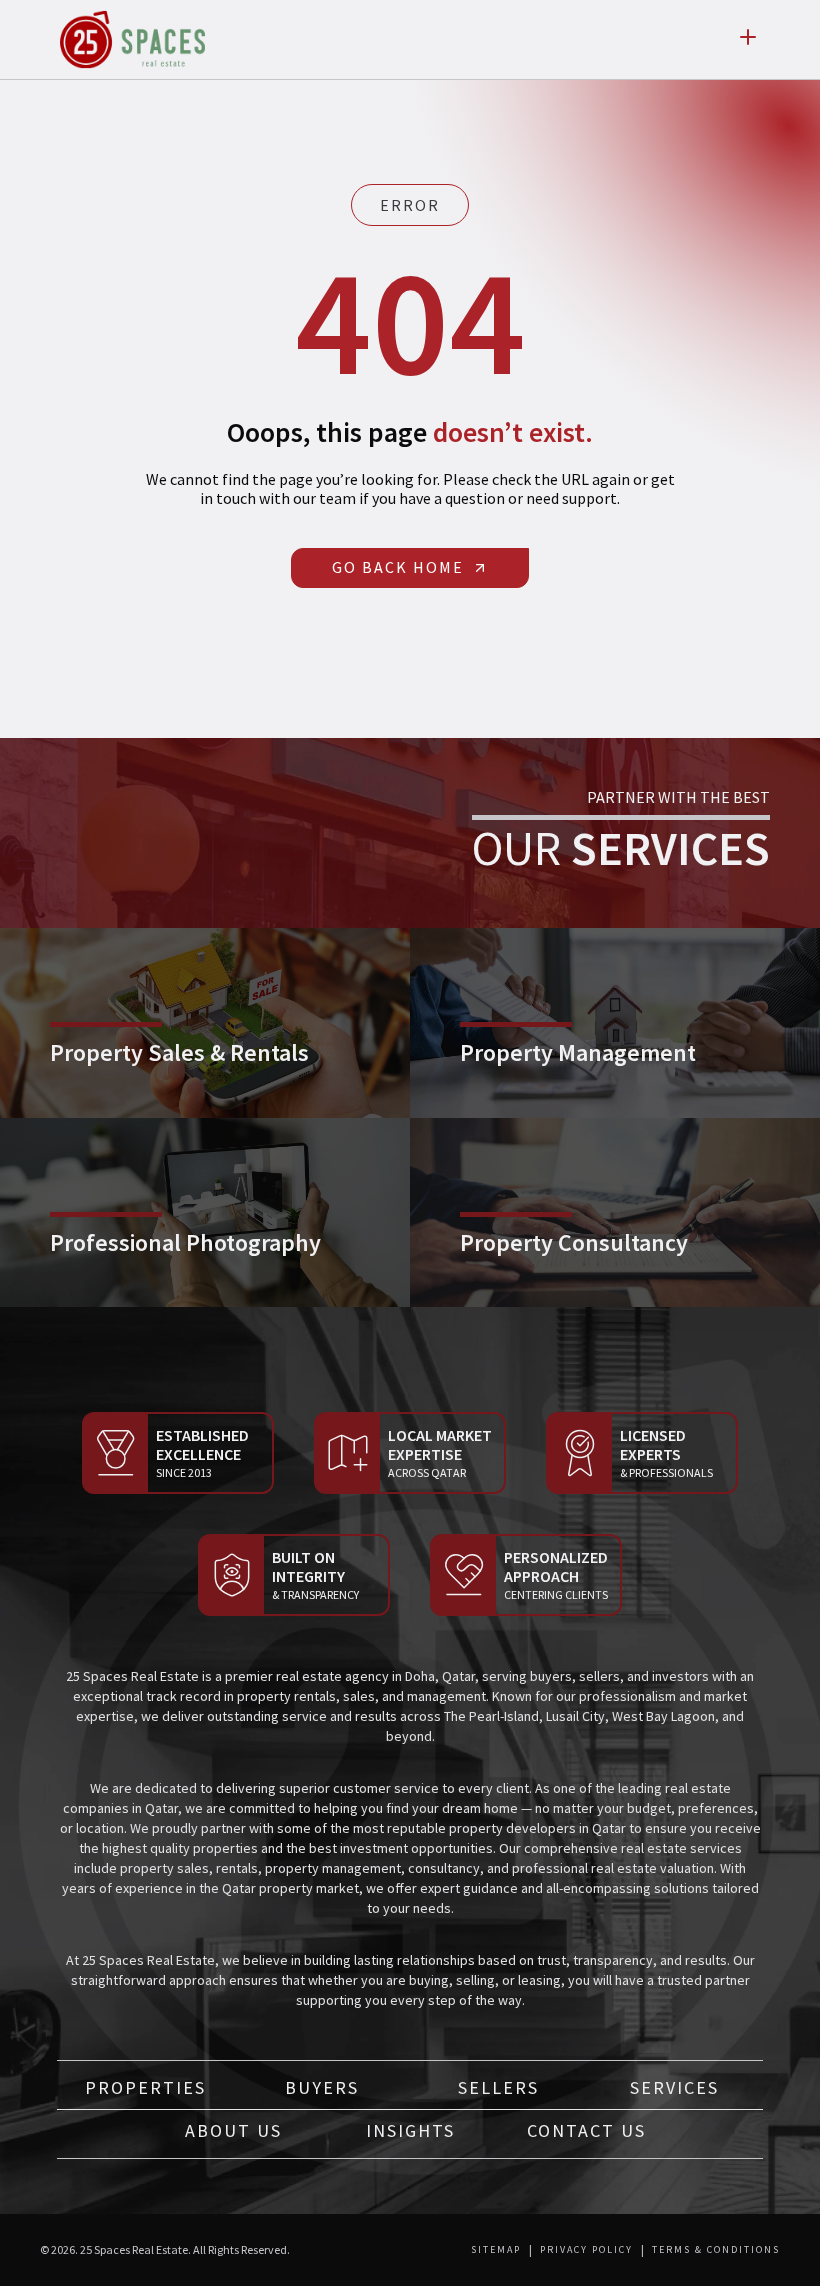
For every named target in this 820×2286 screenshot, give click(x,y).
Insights (410, 2130)
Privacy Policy (586, 2250)
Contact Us (586, 2130)
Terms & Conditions (716, 2250)
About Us (233, 2130)
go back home (398, 567)
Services (674, 2087)
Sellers (498, 2087)
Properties (145, 2087)
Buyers (322, 2087)
